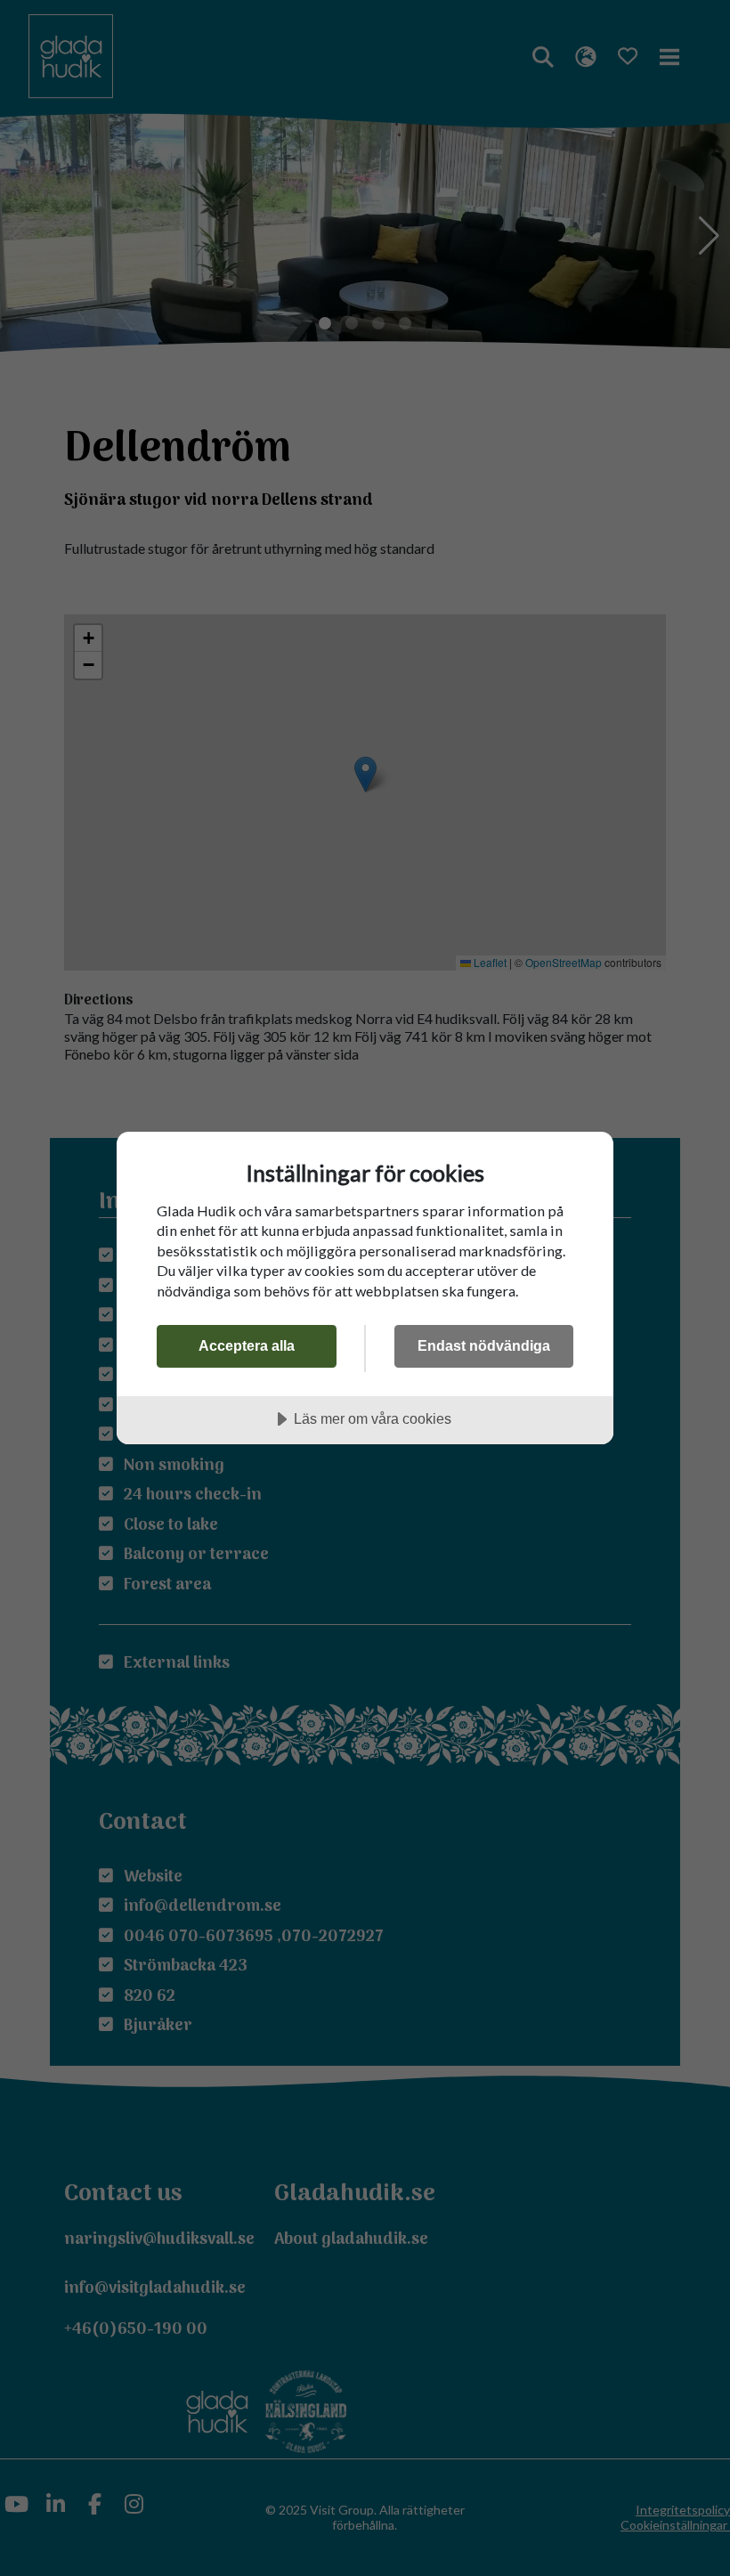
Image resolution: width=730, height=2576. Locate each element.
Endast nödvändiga (484, 1345)
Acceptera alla (247, 1345)
